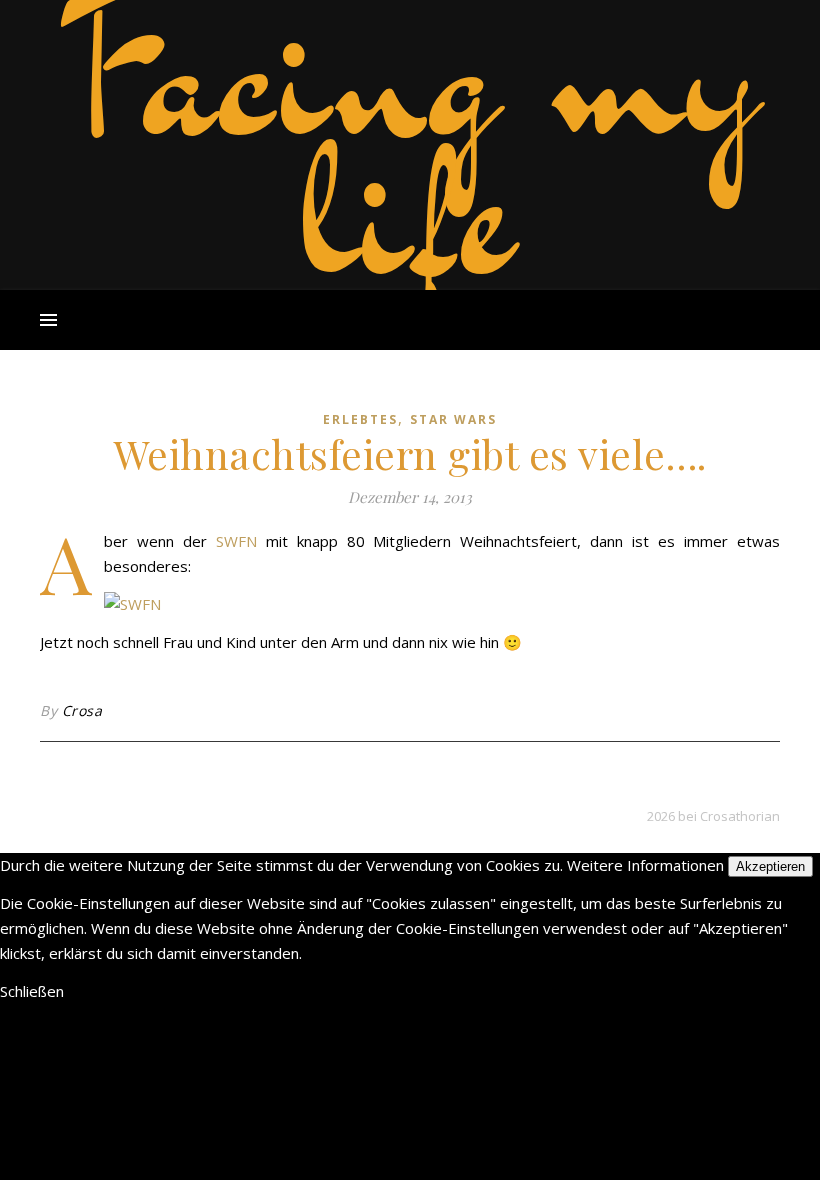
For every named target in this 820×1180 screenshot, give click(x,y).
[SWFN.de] (410, 604)
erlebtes (360, 419)
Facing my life (410, 140)
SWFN (236, 541)
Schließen (32, 991)
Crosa (82, 710)
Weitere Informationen (645, 865)
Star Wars (453, 419)
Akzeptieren (770, 866)
